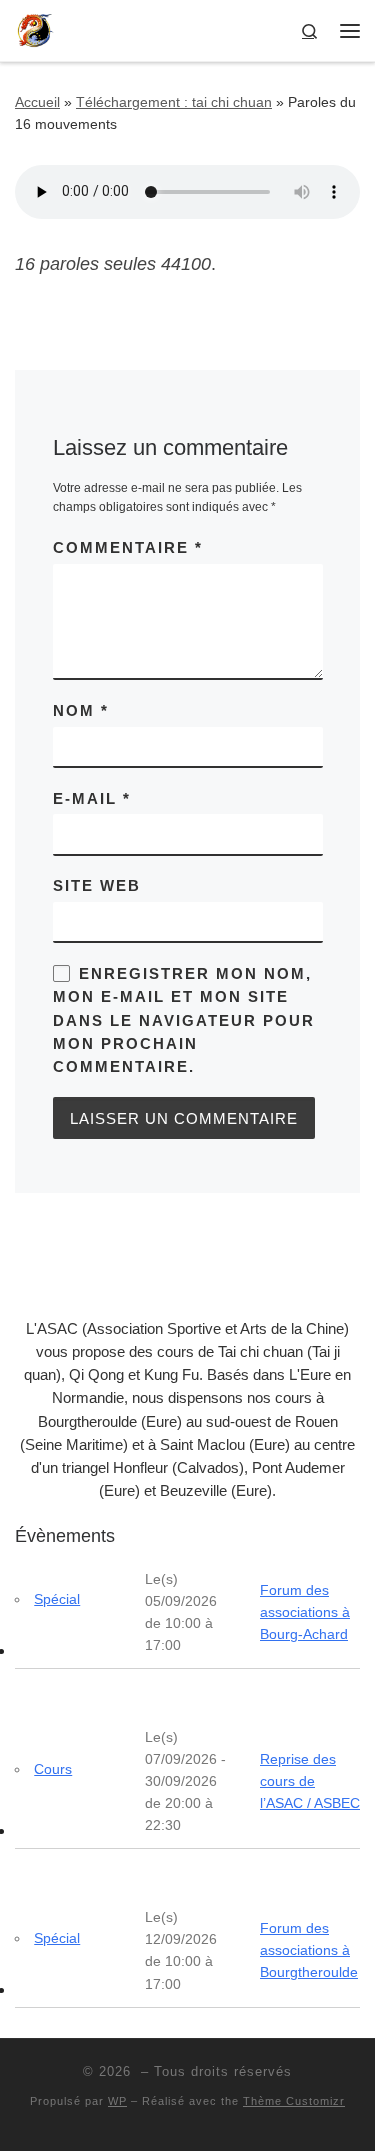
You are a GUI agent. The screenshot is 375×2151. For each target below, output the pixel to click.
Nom (81, 710)
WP (117, 2101)
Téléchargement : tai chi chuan (174, 102)
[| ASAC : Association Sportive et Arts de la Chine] (35, 28)
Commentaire (128, 547)
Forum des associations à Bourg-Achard (305, 1612)
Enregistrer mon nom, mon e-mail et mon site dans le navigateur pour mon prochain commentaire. (184, 1020)
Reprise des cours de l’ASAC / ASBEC (310, 1781)
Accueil (37, 102)
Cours (53, 1769)
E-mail (92, 798)
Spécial (57, 1599)
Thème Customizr (294, 2101)
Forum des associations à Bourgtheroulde (309, 1950)
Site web (97, 885)
